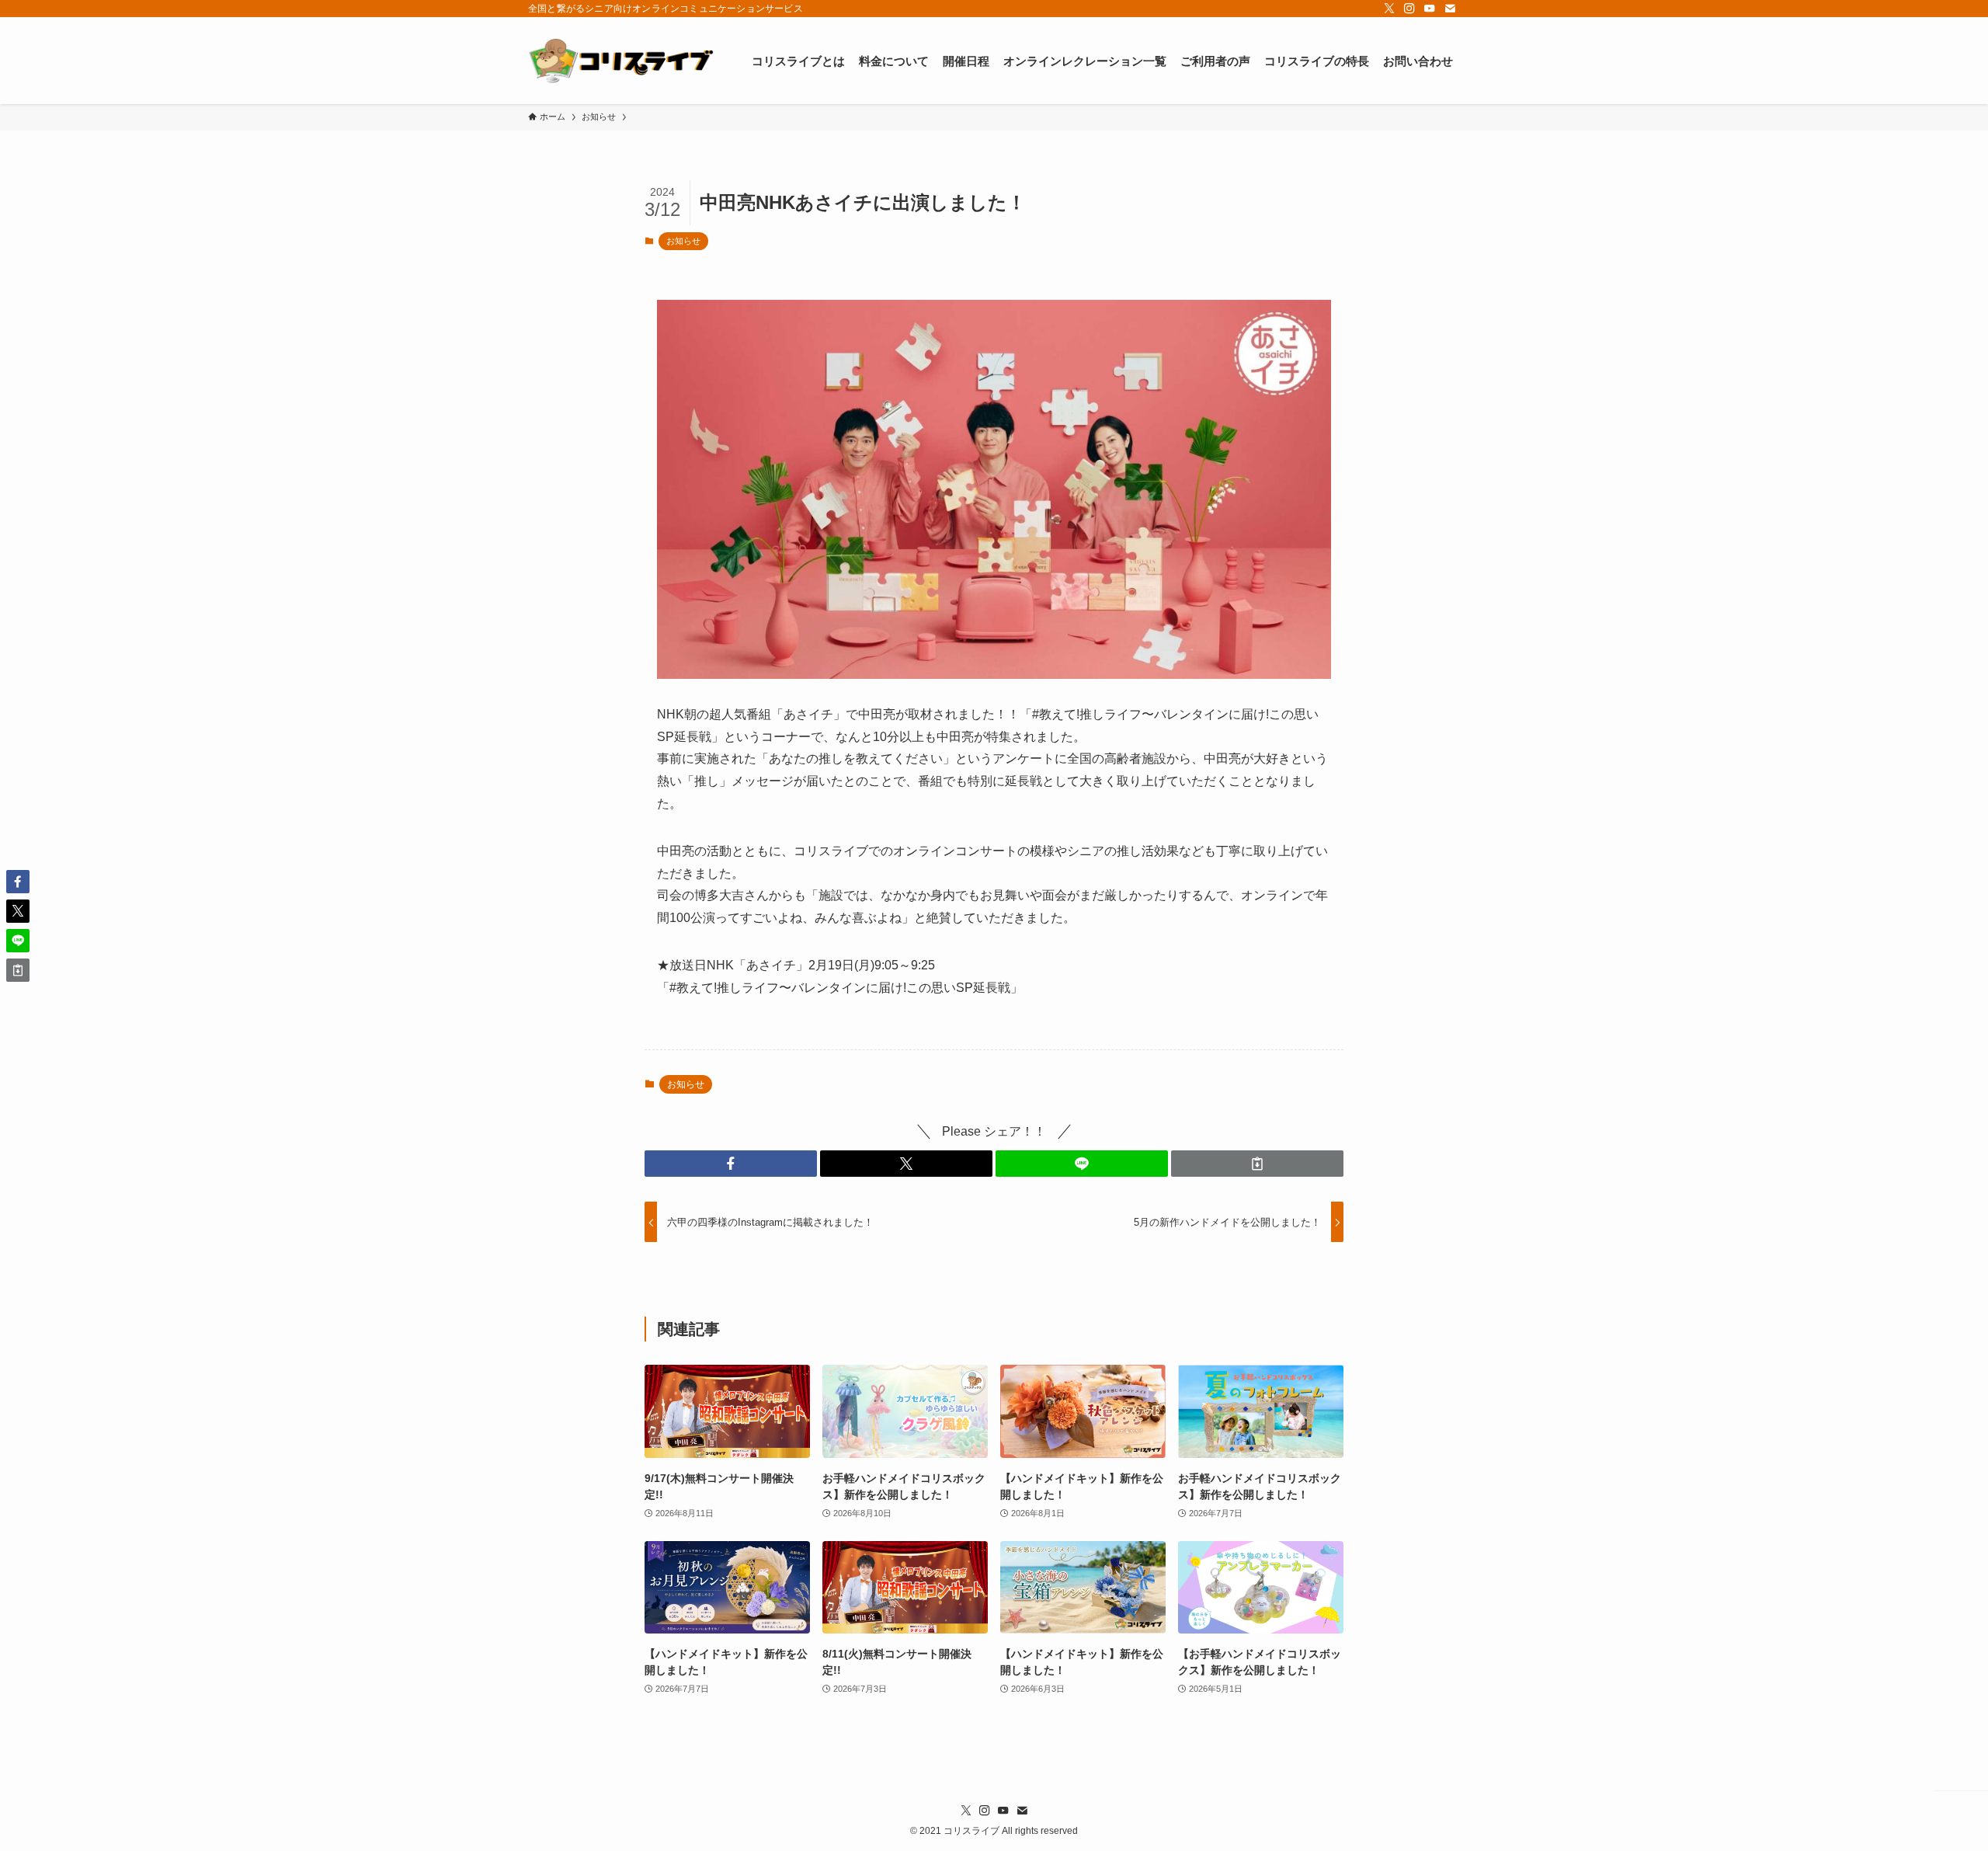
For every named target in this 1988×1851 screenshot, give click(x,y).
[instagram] (1409, 9)
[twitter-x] (1389, 9)
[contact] (1450, 9)
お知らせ (683, 241)
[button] (731, 1164)
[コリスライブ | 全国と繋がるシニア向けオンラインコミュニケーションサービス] (621, 61)
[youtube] (1430, 9)
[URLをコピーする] (1257, 1164)
